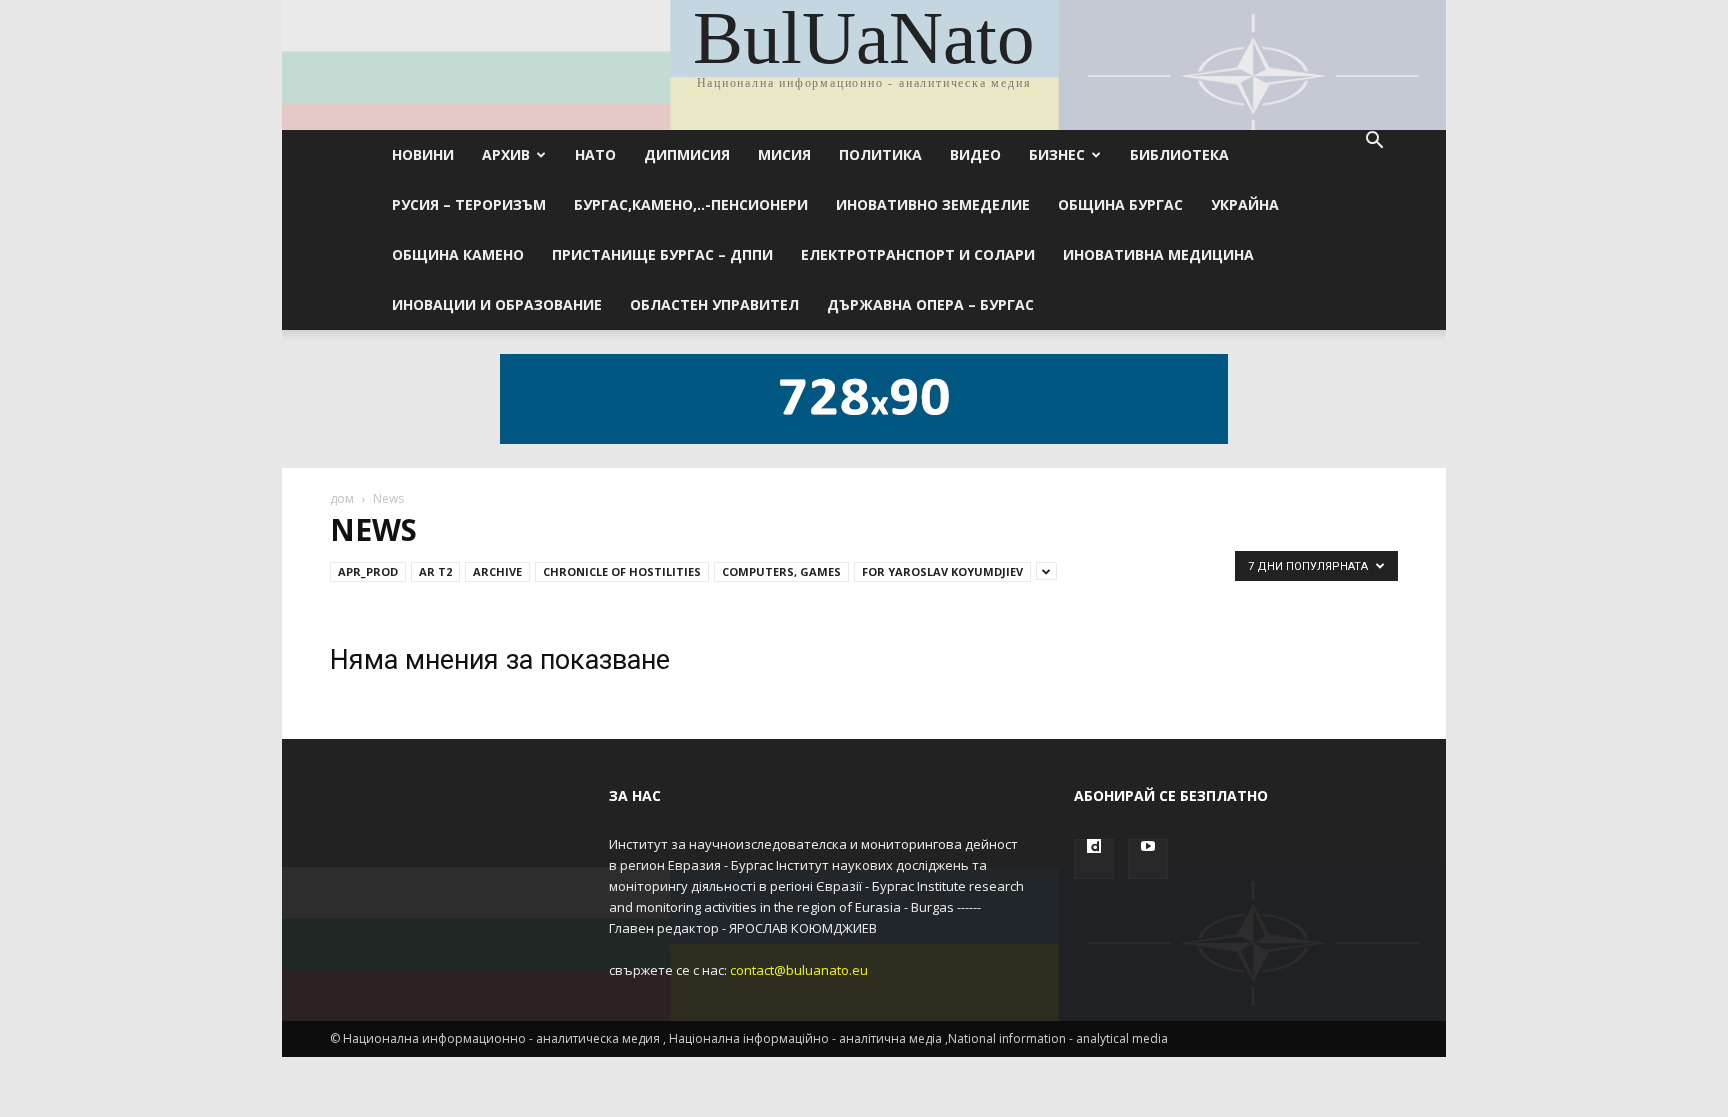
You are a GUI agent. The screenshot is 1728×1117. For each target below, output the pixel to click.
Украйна (1245, 204)
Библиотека (1179, 154)
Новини (423, 154)
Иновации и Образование (497, 304)
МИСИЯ (784, 154)
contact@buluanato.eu (799, 970)
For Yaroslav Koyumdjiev (942, 571)
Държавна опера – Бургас (930, 304)
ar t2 (435, 571)
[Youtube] (1148, 859)
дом (342, 498)
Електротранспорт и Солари (918, 254)
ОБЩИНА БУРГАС (1120, 204)
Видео (975, 154)
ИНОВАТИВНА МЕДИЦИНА (1158, 254)
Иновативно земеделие (933, 204)
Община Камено (458, 254)
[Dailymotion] (1094, 859)
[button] (1374, 142)
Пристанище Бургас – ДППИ (662, 254)
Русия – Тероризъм (469, 204)
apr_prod (368, 571)
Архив (506, 154)
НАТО (595, 154)
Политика (880, 154)
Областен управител (714, 304)
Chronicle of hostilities (622, 571)
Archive (497, 571)
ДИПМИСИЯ (687, 154)
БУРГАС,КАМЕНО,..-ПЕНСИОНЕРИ (691, 204)
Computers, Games (781, 571)
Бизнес (1057, 154)
